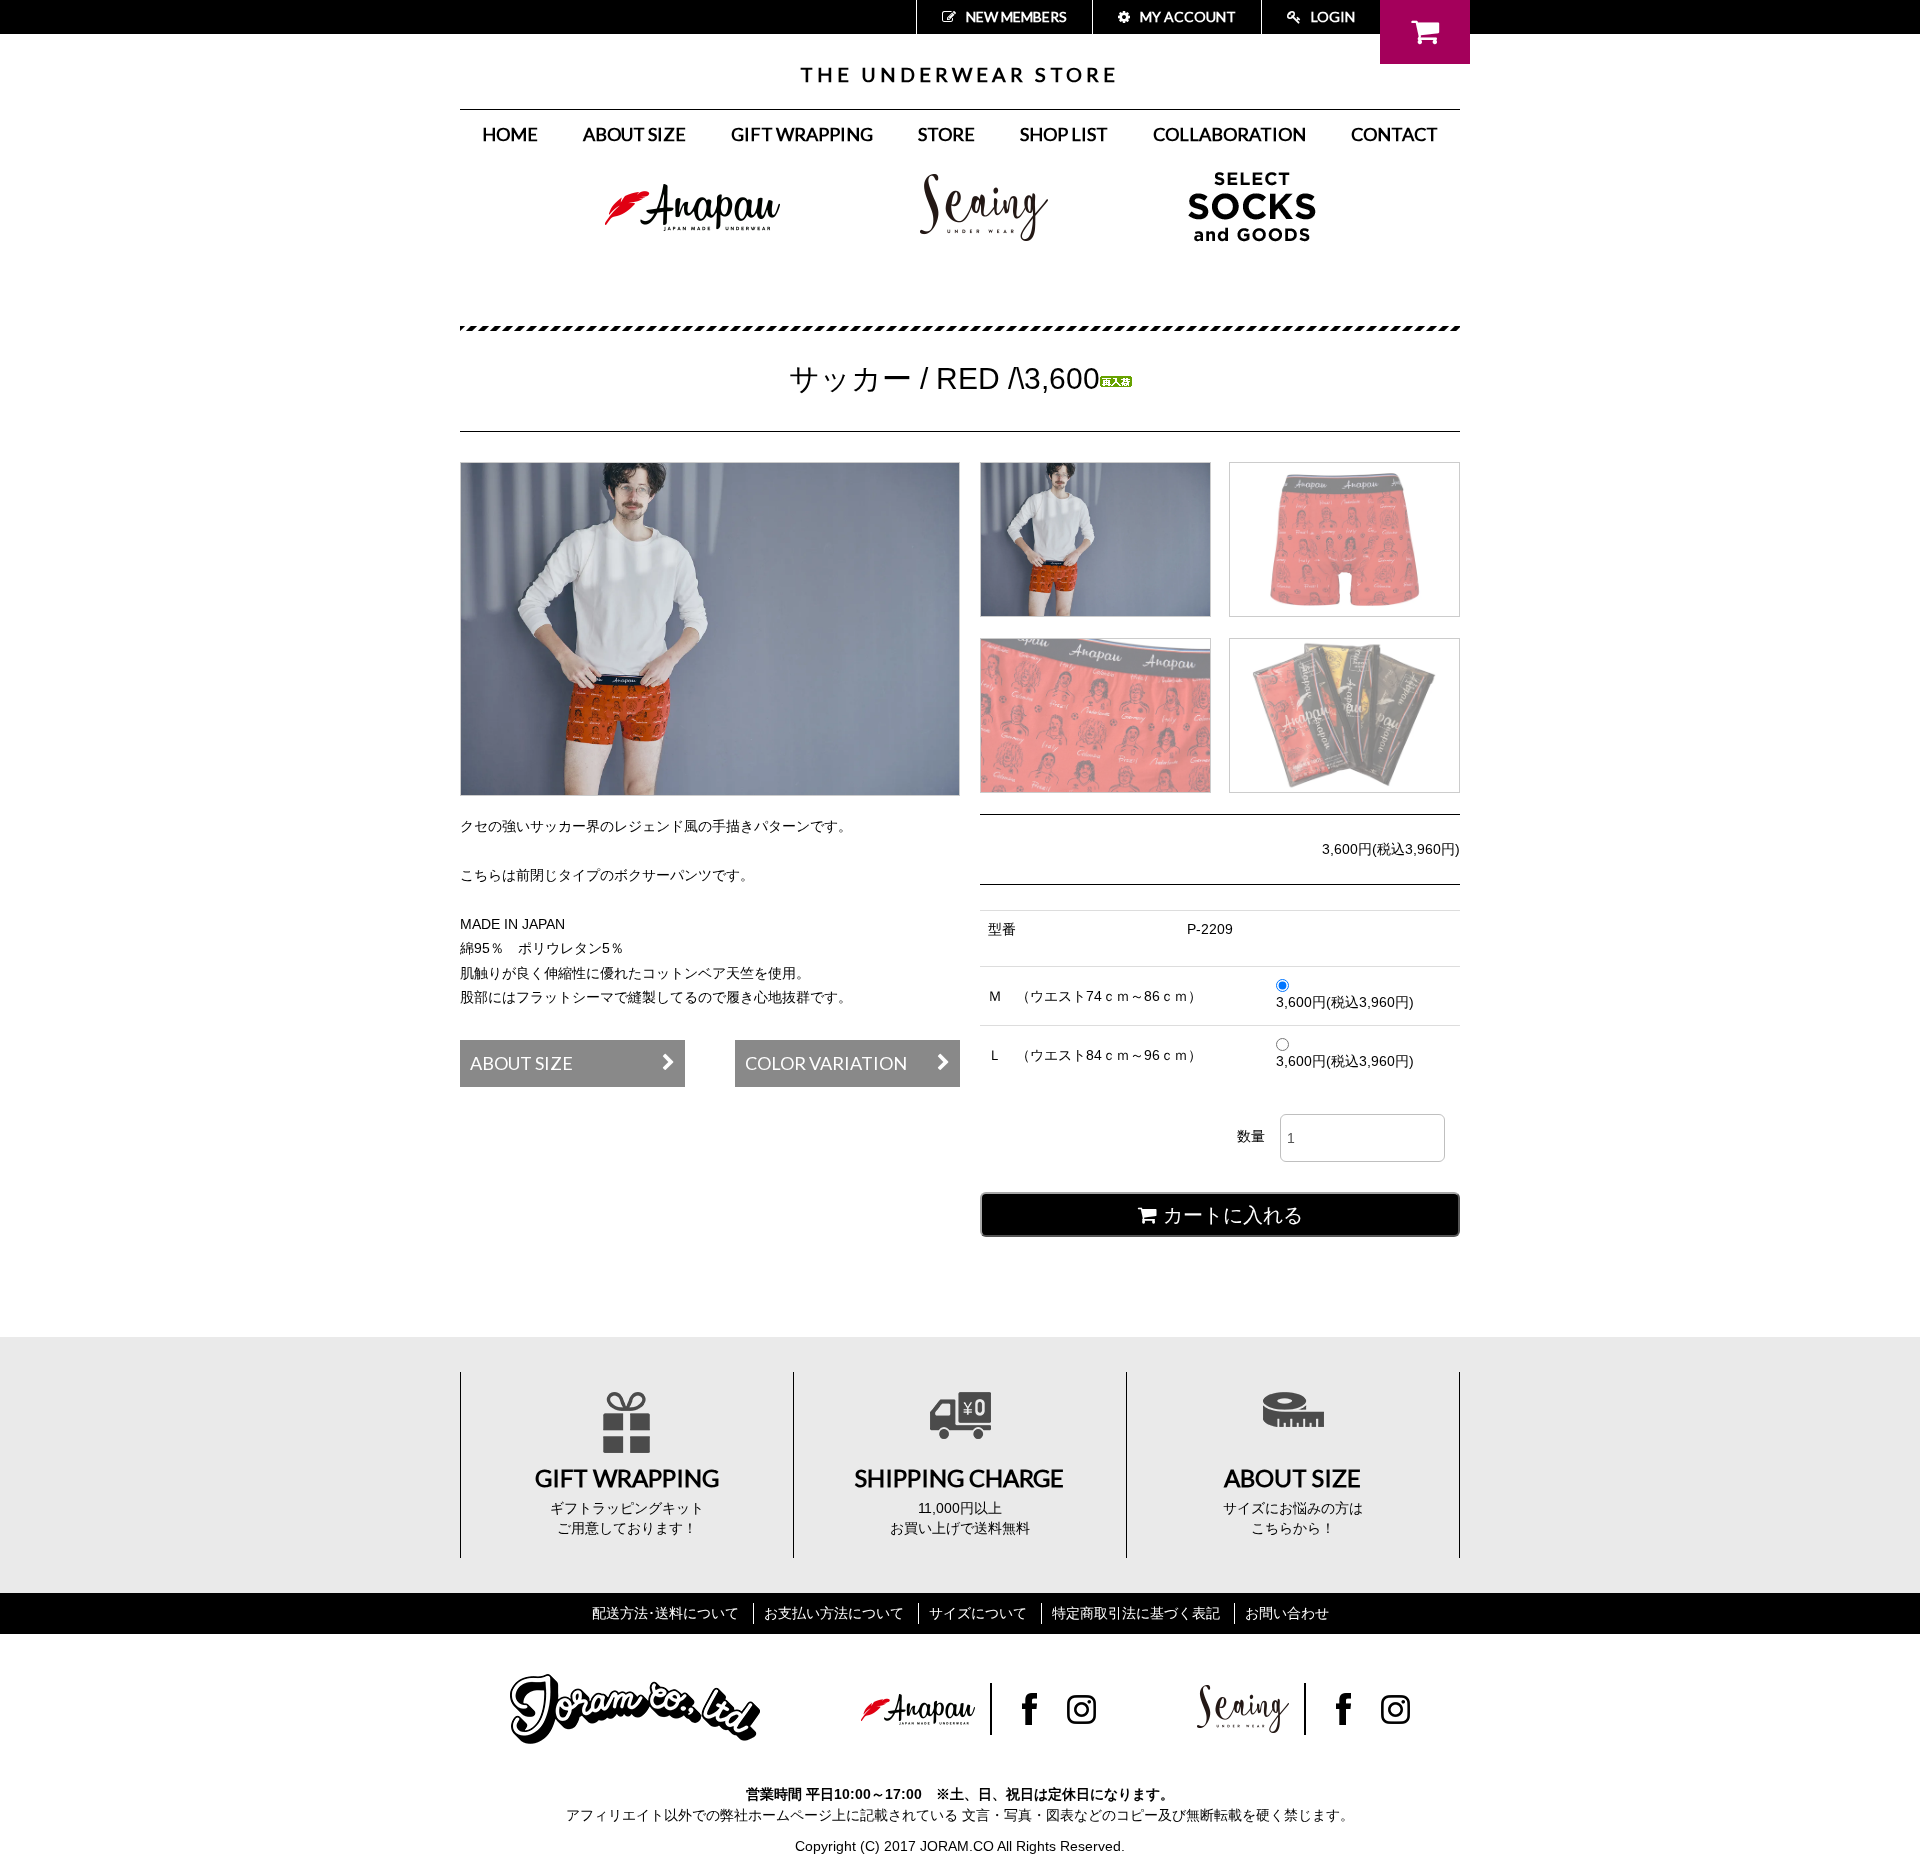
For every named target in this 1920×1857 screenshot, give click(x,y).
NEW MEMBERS (1016, 16)
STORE (946, 134)
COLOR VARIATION (826, 1063)
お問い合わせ (1287, 1613)
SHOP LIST (1064, 134)
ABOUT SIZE (634, 134)
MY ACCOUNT (1188, 16)
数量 (1251, 1136)
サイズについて (978, 1613)
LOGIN (1333, 16)
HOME (510, 134)
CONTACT (1394, 134)
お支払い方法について (834, 1613)
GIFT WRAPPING (802, 134)
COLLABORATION (1229, 134)
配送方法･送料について (665, 1613)
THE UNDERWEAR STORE (959, 74)
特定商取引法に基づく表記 (1136, 1613)
